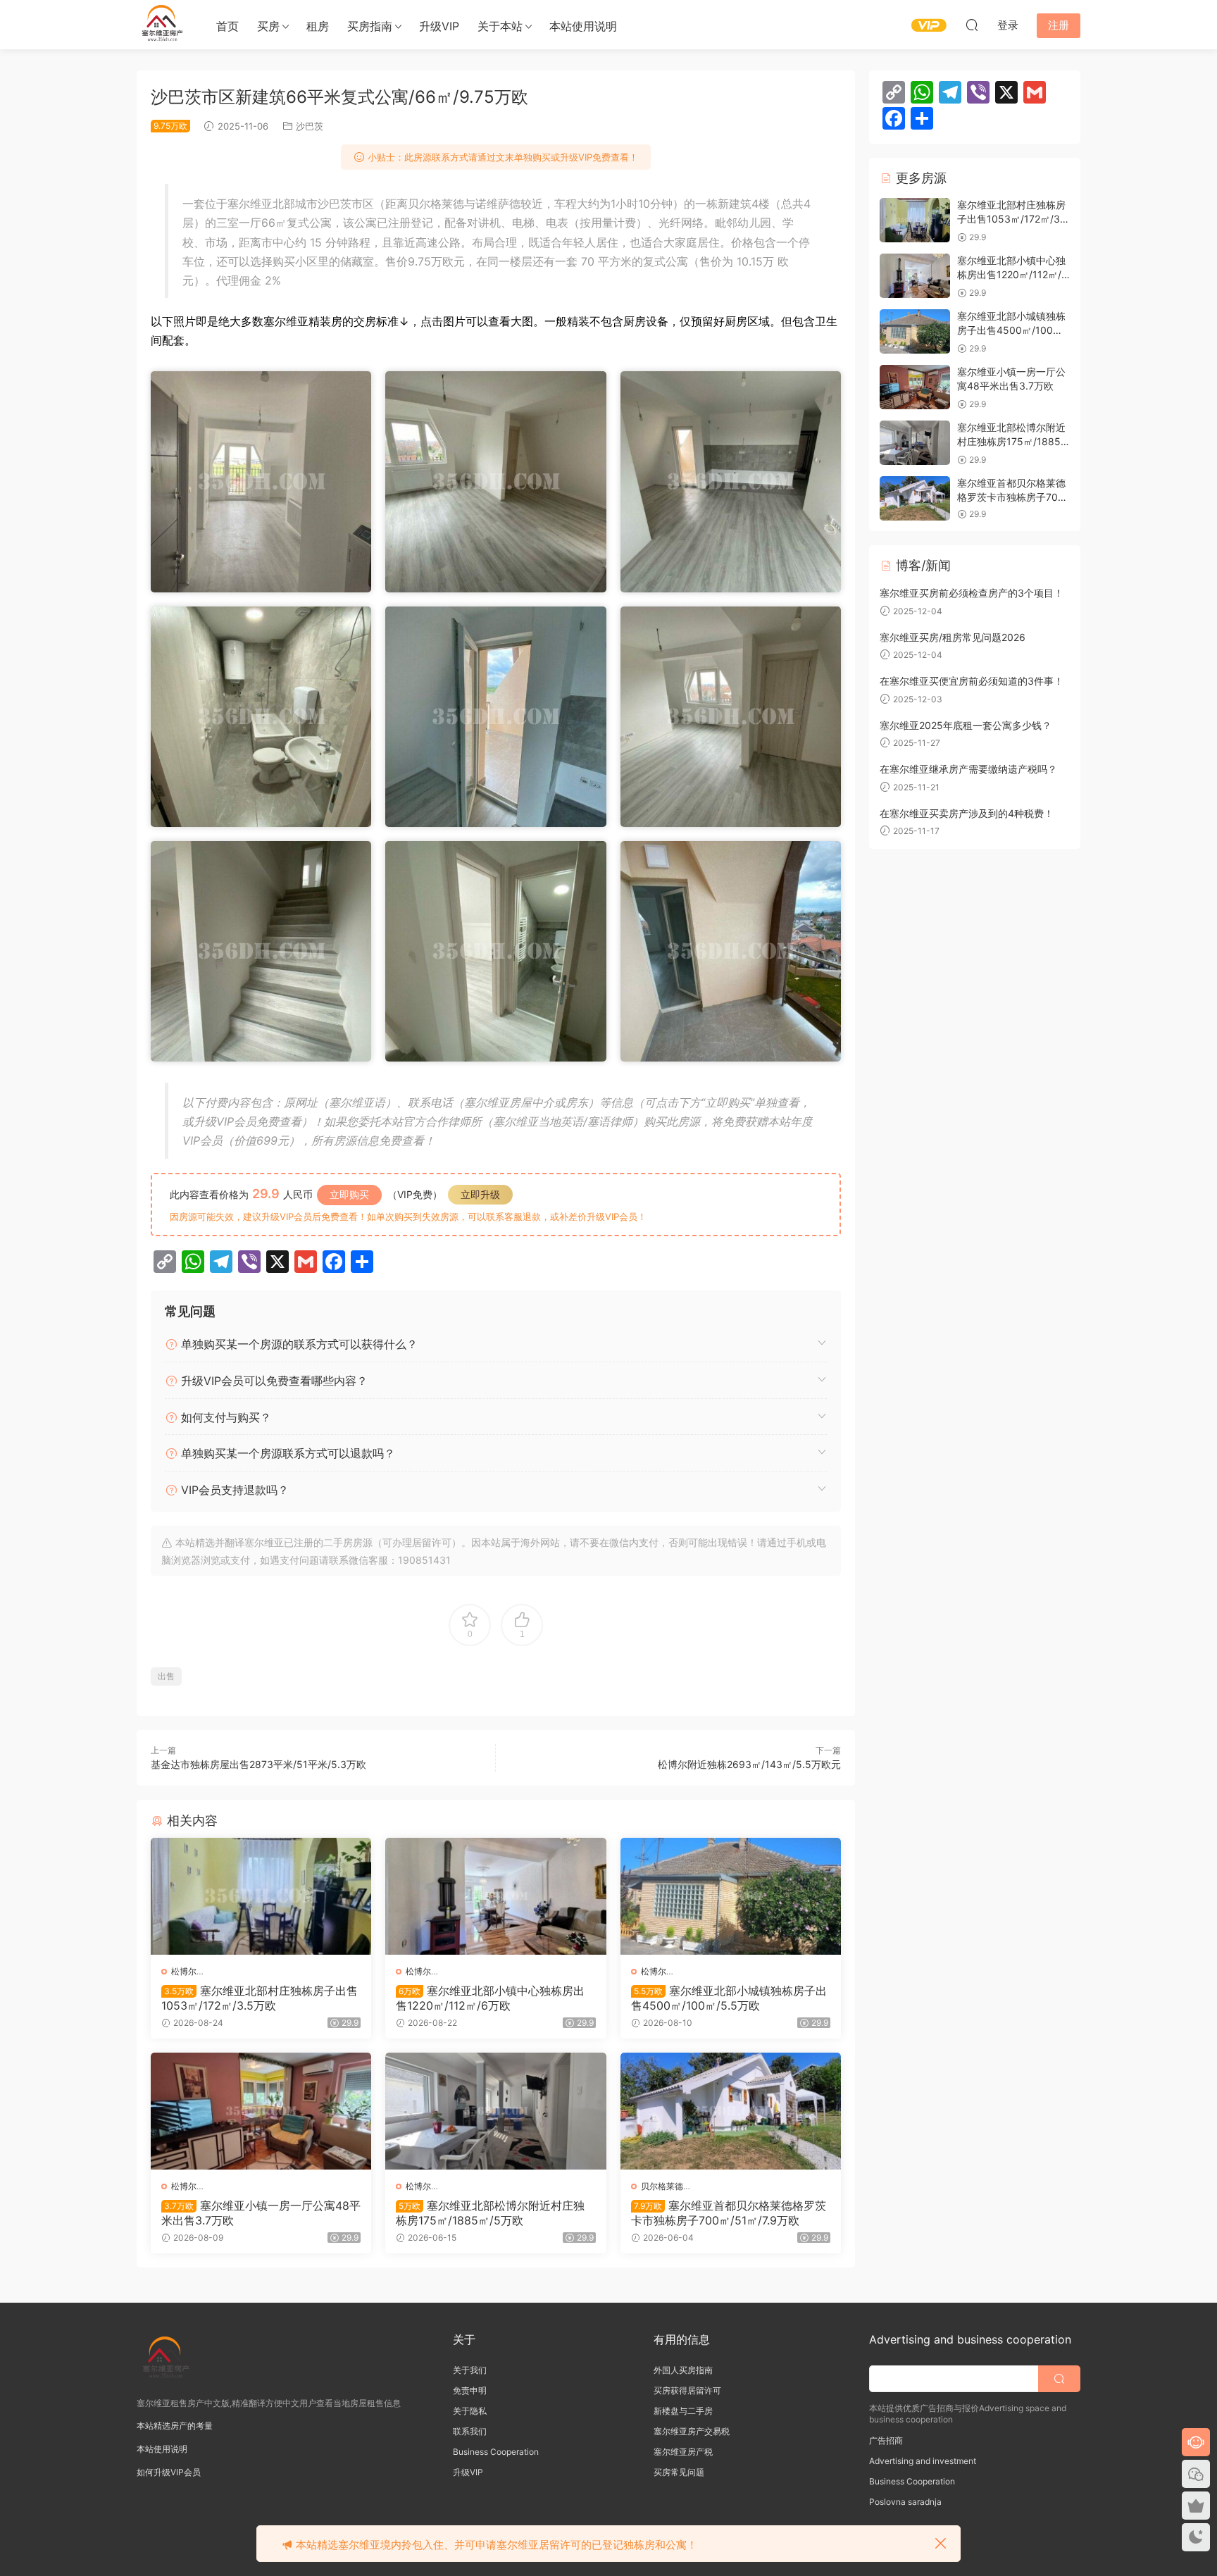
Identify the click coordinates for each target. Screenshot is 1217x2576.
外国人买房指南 (683, 2370)
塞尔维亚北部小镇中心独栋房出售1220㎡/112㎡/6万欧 (490, 1998)
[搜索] (972, 25)
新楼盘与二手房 (683, 2411)
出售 (166, 1676)
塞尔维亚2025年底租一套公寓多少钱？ (966, 725)
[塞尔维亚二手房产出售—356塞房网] (161, 25)
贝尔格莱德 (662, 2186)
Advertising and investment (923, 2461)
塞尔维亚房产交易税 (692, 2431)
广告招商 (886, 2440)
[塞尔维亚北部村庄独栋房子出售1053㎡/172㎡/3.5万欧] (261, 1896)
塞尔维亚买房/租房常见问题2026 (953, 637)
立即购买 (349, 1194)
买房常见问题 (679, 2472)
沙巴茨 (310, 126)
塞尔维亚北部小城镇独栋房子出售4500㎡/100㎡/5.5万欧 (729, 1998)
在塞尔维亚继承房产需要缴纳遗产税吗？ (968, 769)
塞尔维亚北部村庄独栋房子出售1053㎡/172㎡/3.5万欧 (260, 1998)
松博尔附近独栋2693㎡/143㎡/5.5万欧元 (749, 1764)
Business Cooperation (496, 2452)
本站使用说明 (583, 26)
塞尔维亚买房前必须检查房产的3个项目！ (972, 593)
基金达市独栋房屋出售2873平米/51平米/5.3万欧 (258, 1764)
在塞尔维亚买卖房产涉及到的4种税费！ (967, 813)
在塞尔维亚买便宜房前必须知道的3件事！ (972, 681)
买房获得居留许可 (687, 2390)
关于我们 (470, 2370)
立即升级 (480, 1194)
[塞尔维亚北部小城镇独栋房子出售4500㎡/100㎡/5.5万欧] (731, 1896)
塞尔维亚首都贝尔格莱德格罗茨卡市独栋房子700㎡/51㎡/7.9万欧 (729, 2213)
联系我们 (470, 2431)
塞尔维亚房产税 (683, 2452)
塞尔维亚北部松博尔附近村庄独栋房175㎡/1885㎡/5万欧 (490, 2213)
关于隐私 (470, 2411)
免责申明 (470, 2390)
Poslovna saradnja (905, 2502)
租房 (318, 26)
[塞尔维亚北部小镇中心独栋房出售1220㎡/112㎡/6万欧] (495, 1896)
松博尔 (184, 1971)
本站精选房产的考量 (175, 2426)
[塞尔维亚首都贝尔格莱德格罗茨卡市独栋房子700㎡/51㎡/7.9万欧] (731, 2111)
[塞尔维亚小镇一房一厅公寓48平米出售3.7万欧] (261, 2111)
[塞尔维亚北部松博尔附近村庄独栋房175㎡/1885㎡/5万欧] (495, 2111)
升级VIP (439, 26)
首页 (227, 26)
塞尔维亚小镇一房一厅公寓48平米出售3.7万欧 (261, 2213)
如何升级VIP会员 (169, 2472)
